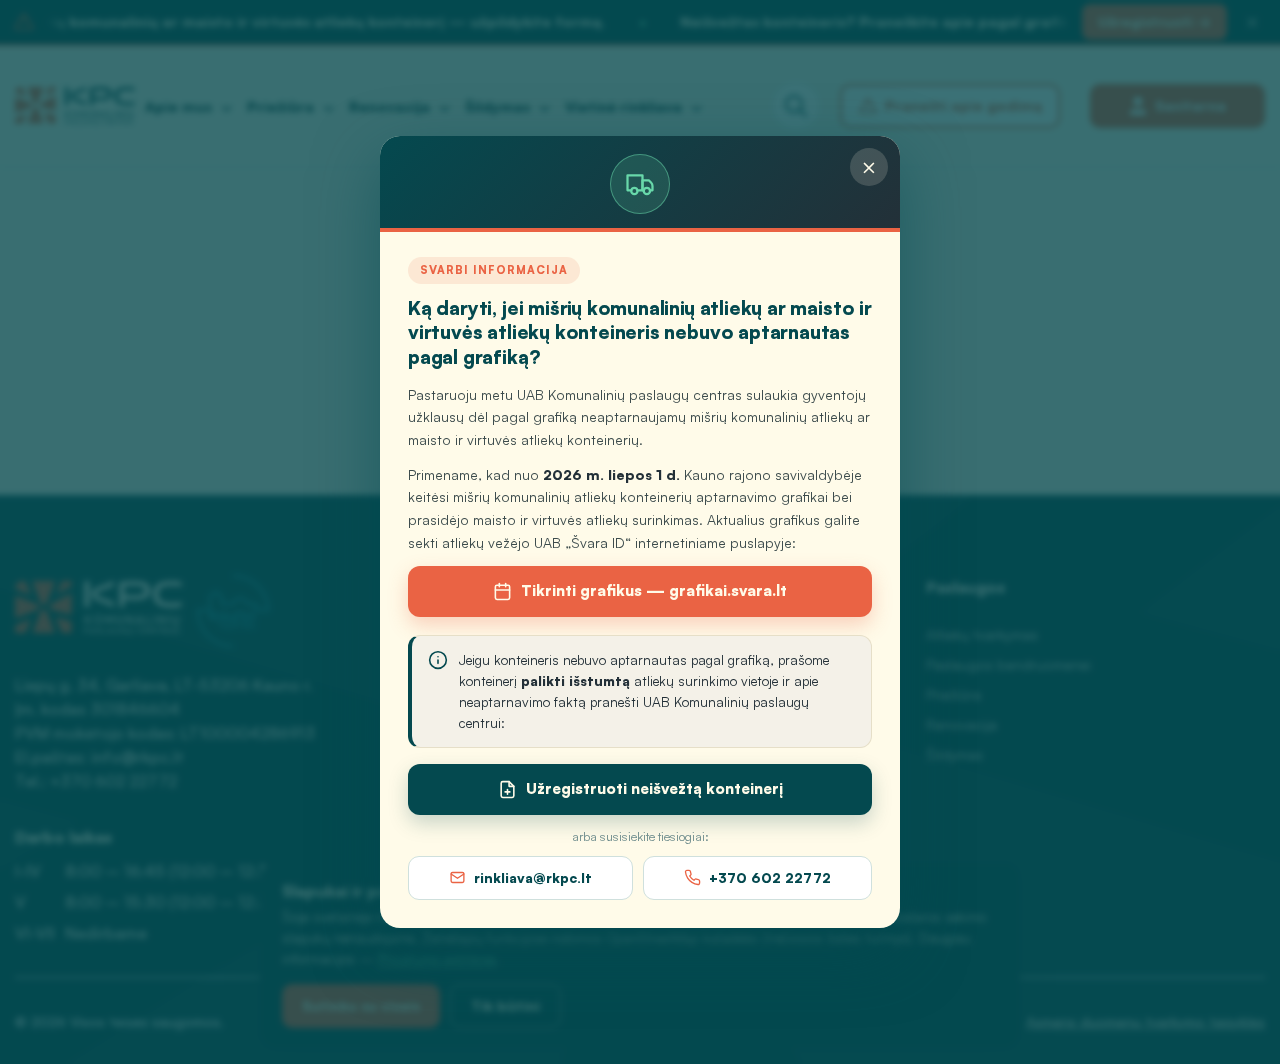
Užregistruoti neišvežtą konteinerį (654, 788)
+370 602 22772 (770, 877)
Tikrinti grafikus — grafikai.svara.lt (654, 590)
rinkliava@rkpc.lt (533, 877)
